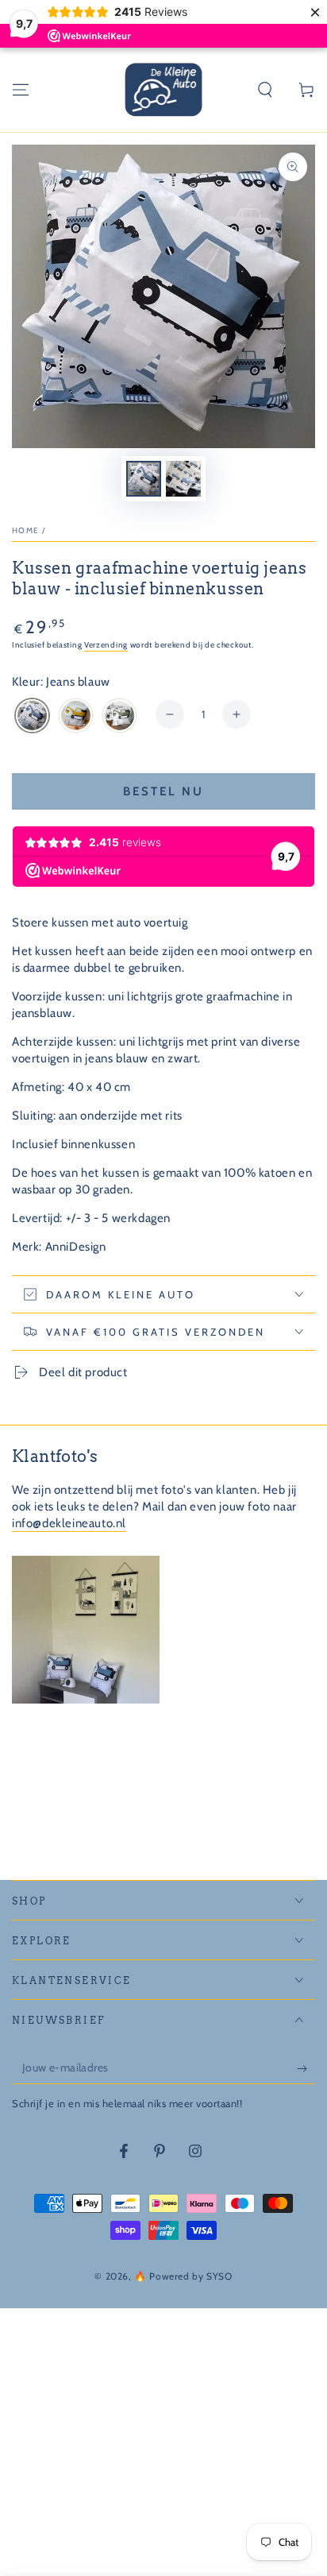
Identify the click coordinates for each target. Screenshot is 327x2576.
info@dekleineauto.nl (69, 1523)
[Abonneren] (306, 2068)
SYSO (219, 2276)
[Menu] (21, 90)
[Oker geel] (76, 717)
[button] (265, 90)
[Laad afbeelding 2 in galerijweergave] (183, 479)
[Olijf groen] (119, 717)
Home (25, 530)
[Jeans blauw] (32, 717)
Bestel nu (163, 791)
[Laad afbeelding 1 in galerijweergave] (144, 479)
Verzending (106, 645)
